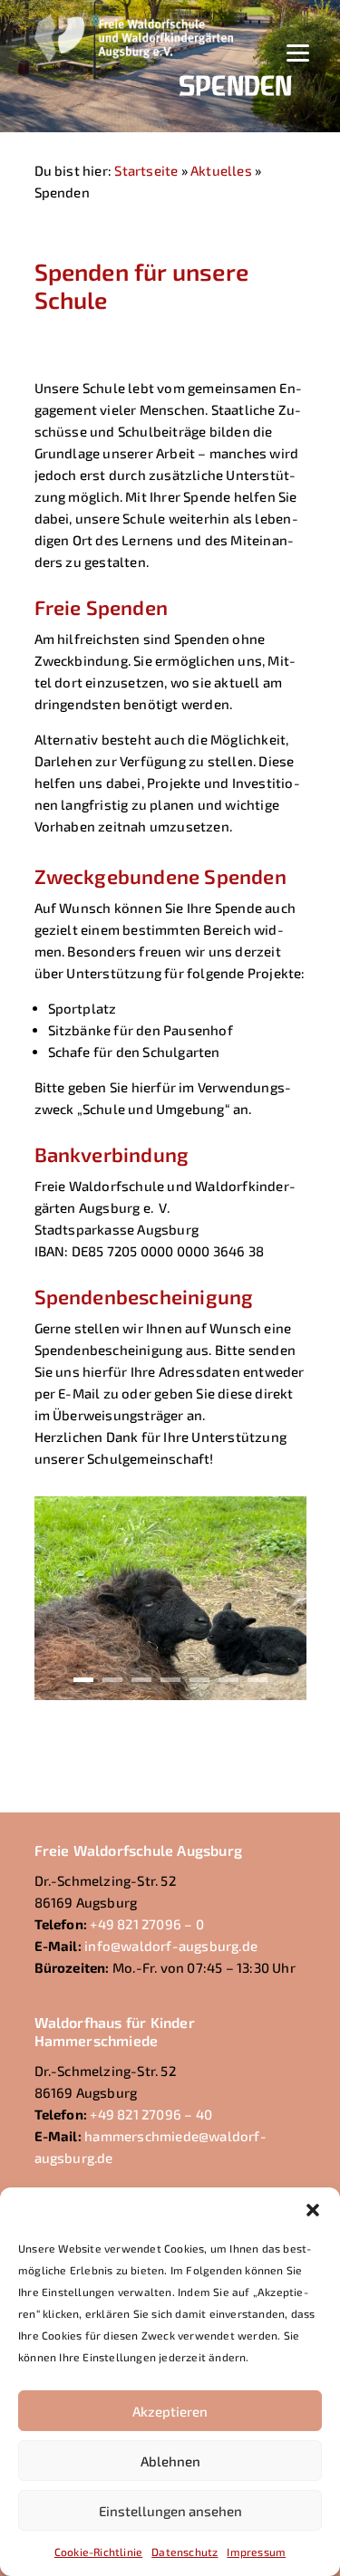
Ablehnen (170, 2461)
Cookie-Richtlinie (98, 2552)
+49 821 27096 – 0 (146, 1924)
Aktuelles (221, 170)
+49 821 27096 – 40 (151, 2114)
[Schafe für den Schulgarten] (170, 1695)
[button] (313, 2210)
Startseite (146, 170)
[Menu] (298, 50)
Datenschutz (185, 2552)
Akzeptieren (170, 2411)
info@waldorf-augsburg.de (171, 1946)
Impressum (256, 2552)
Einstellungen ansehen (170, 2511)
